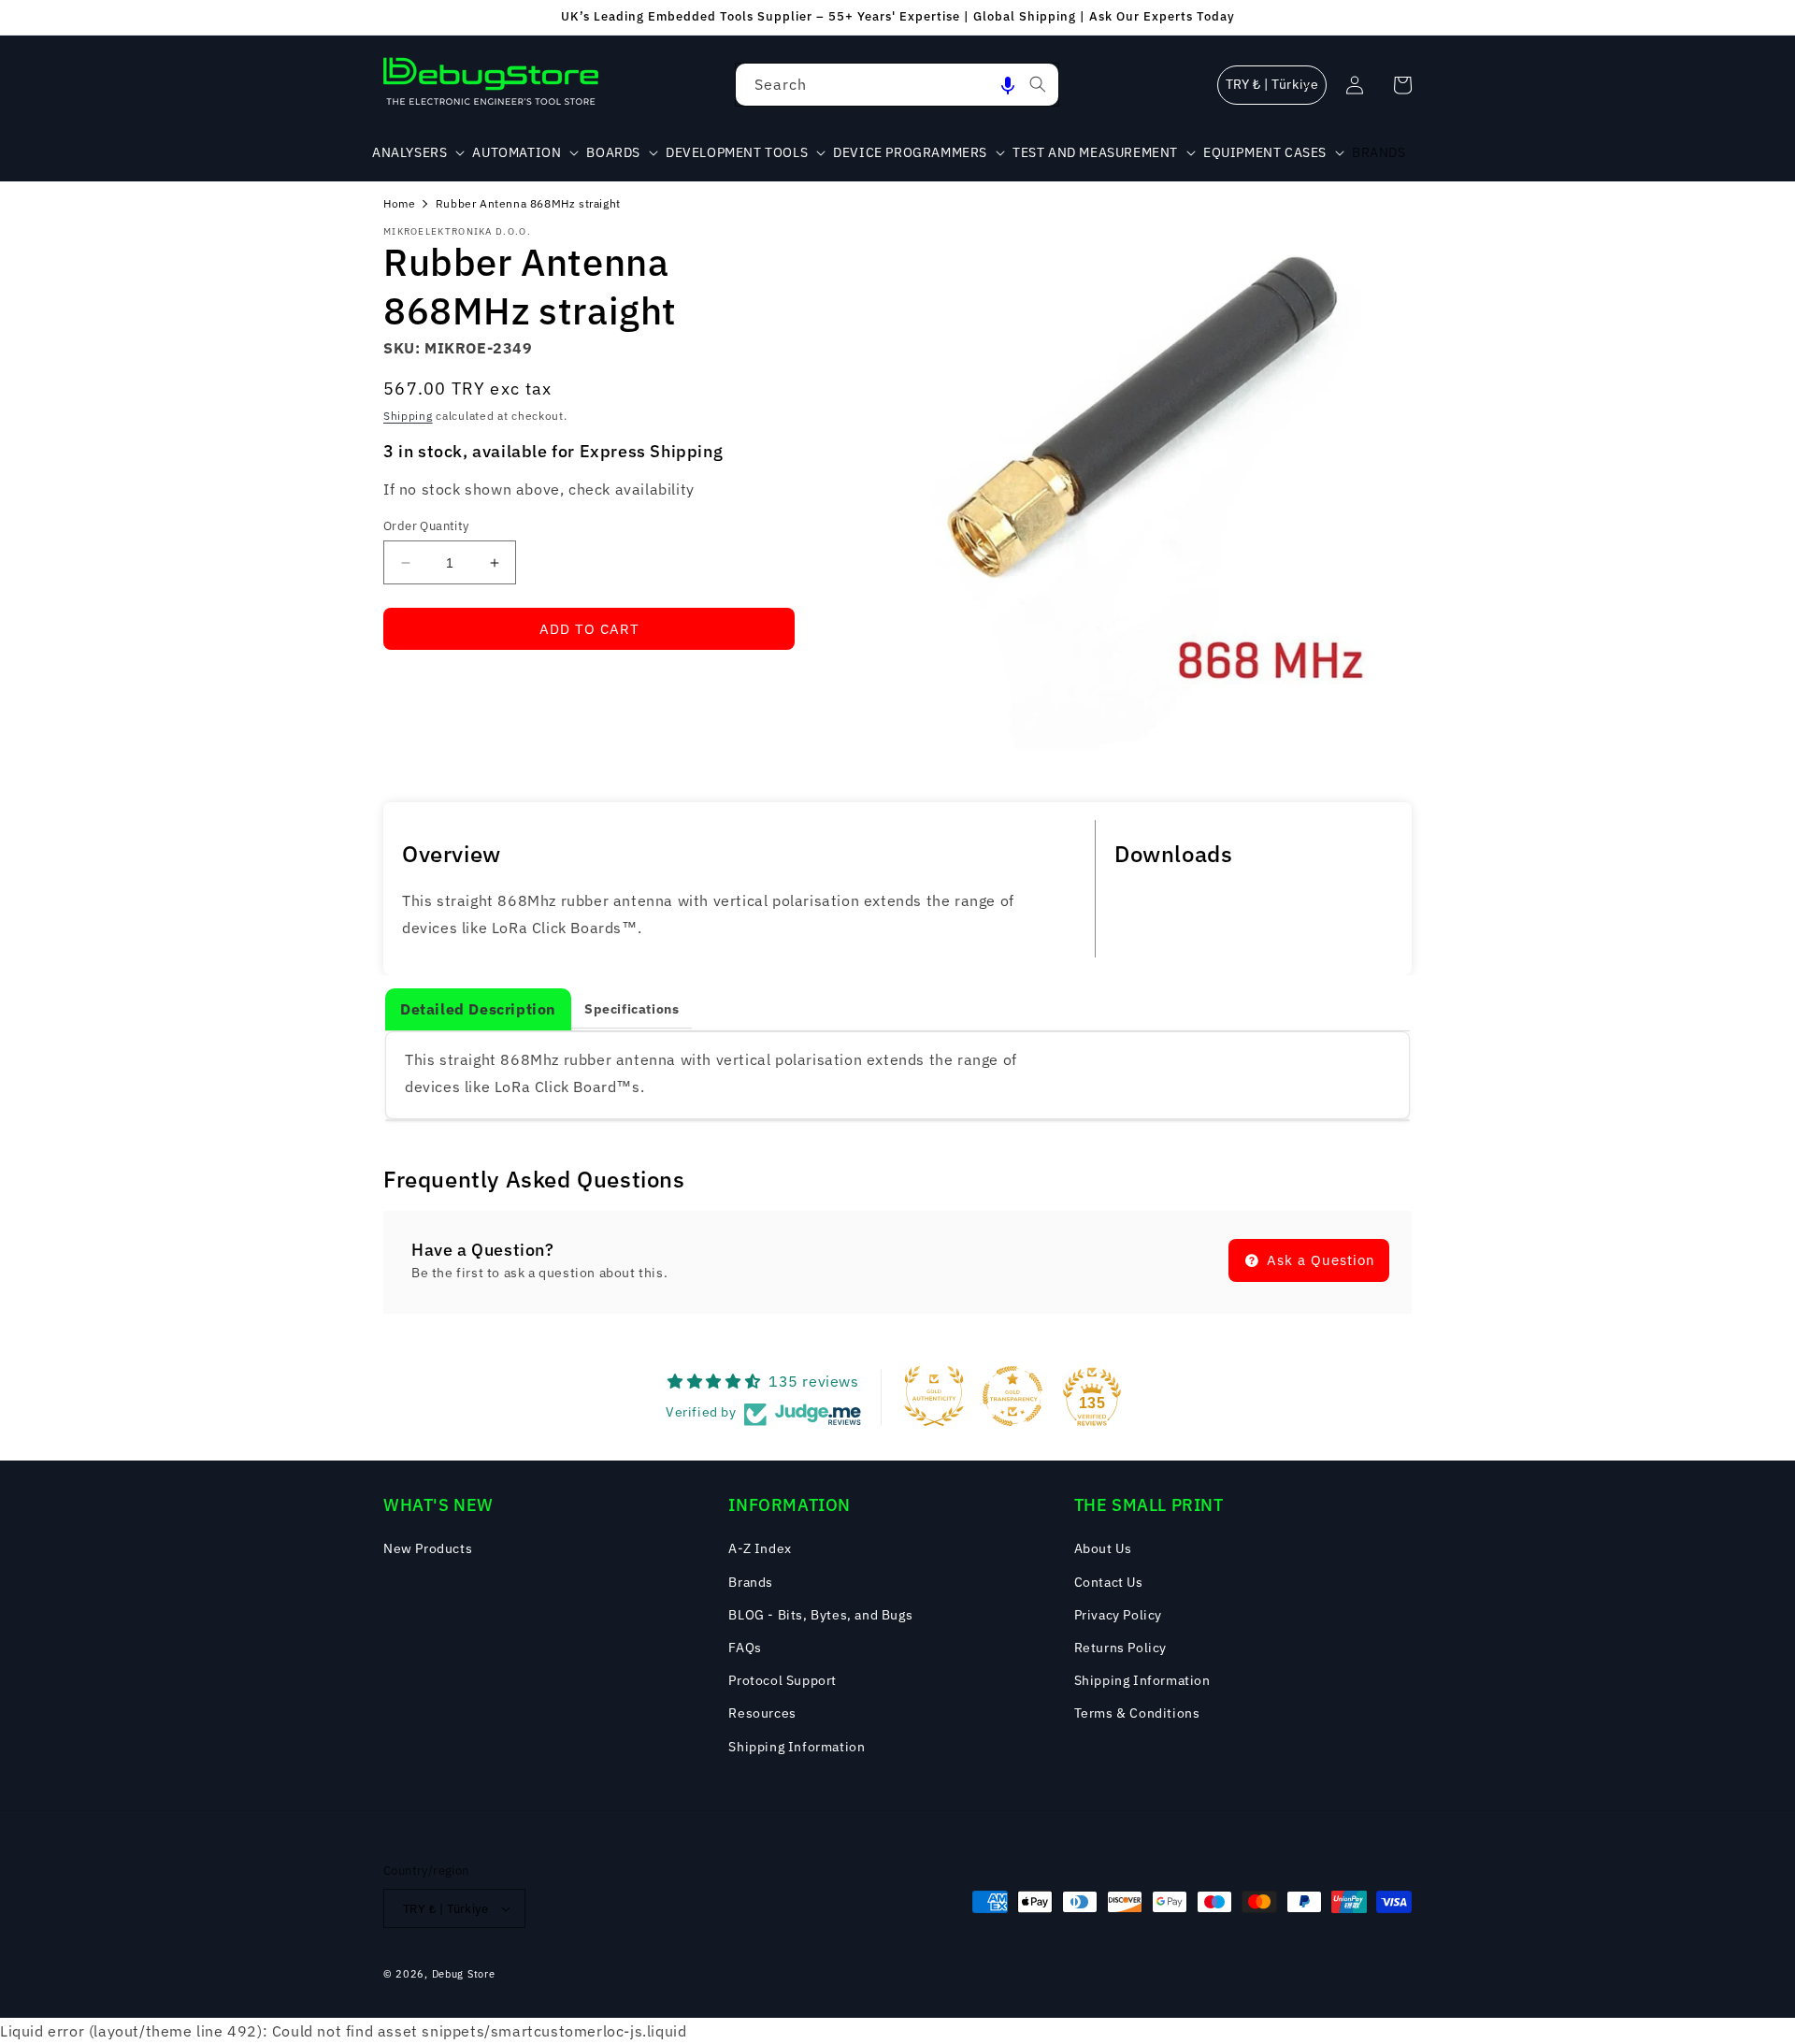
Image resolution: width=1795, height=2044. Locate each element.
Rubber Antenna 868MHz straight (528, 203)
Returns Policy (1120, 1648)
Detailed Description (478, 1009)
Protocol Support (783, 1680)
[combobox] (897, 85)
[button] (1008, 85)
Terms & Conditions (1137, 1713)
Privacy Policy (1118, 1615)
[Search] (1038, 84)
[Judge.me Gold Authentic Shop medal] (934, 1396)
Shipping (408, 416)
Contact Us (1109, 1582)
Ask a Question (1319, 1260)
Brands (751, 1582)
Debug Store (464, 1974)
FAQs (745, 1648)
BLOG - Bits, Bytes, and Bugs (820, 1615)
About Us (1103, 1548)
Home (399, 203)
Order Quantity (426, 526)
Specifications (632, 1009)
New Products (428, 1548)
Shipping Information (797, 1747)
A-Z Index (760, 1548)
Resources (762, 1713)
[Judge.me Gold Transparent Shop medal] (1012, 1396)
